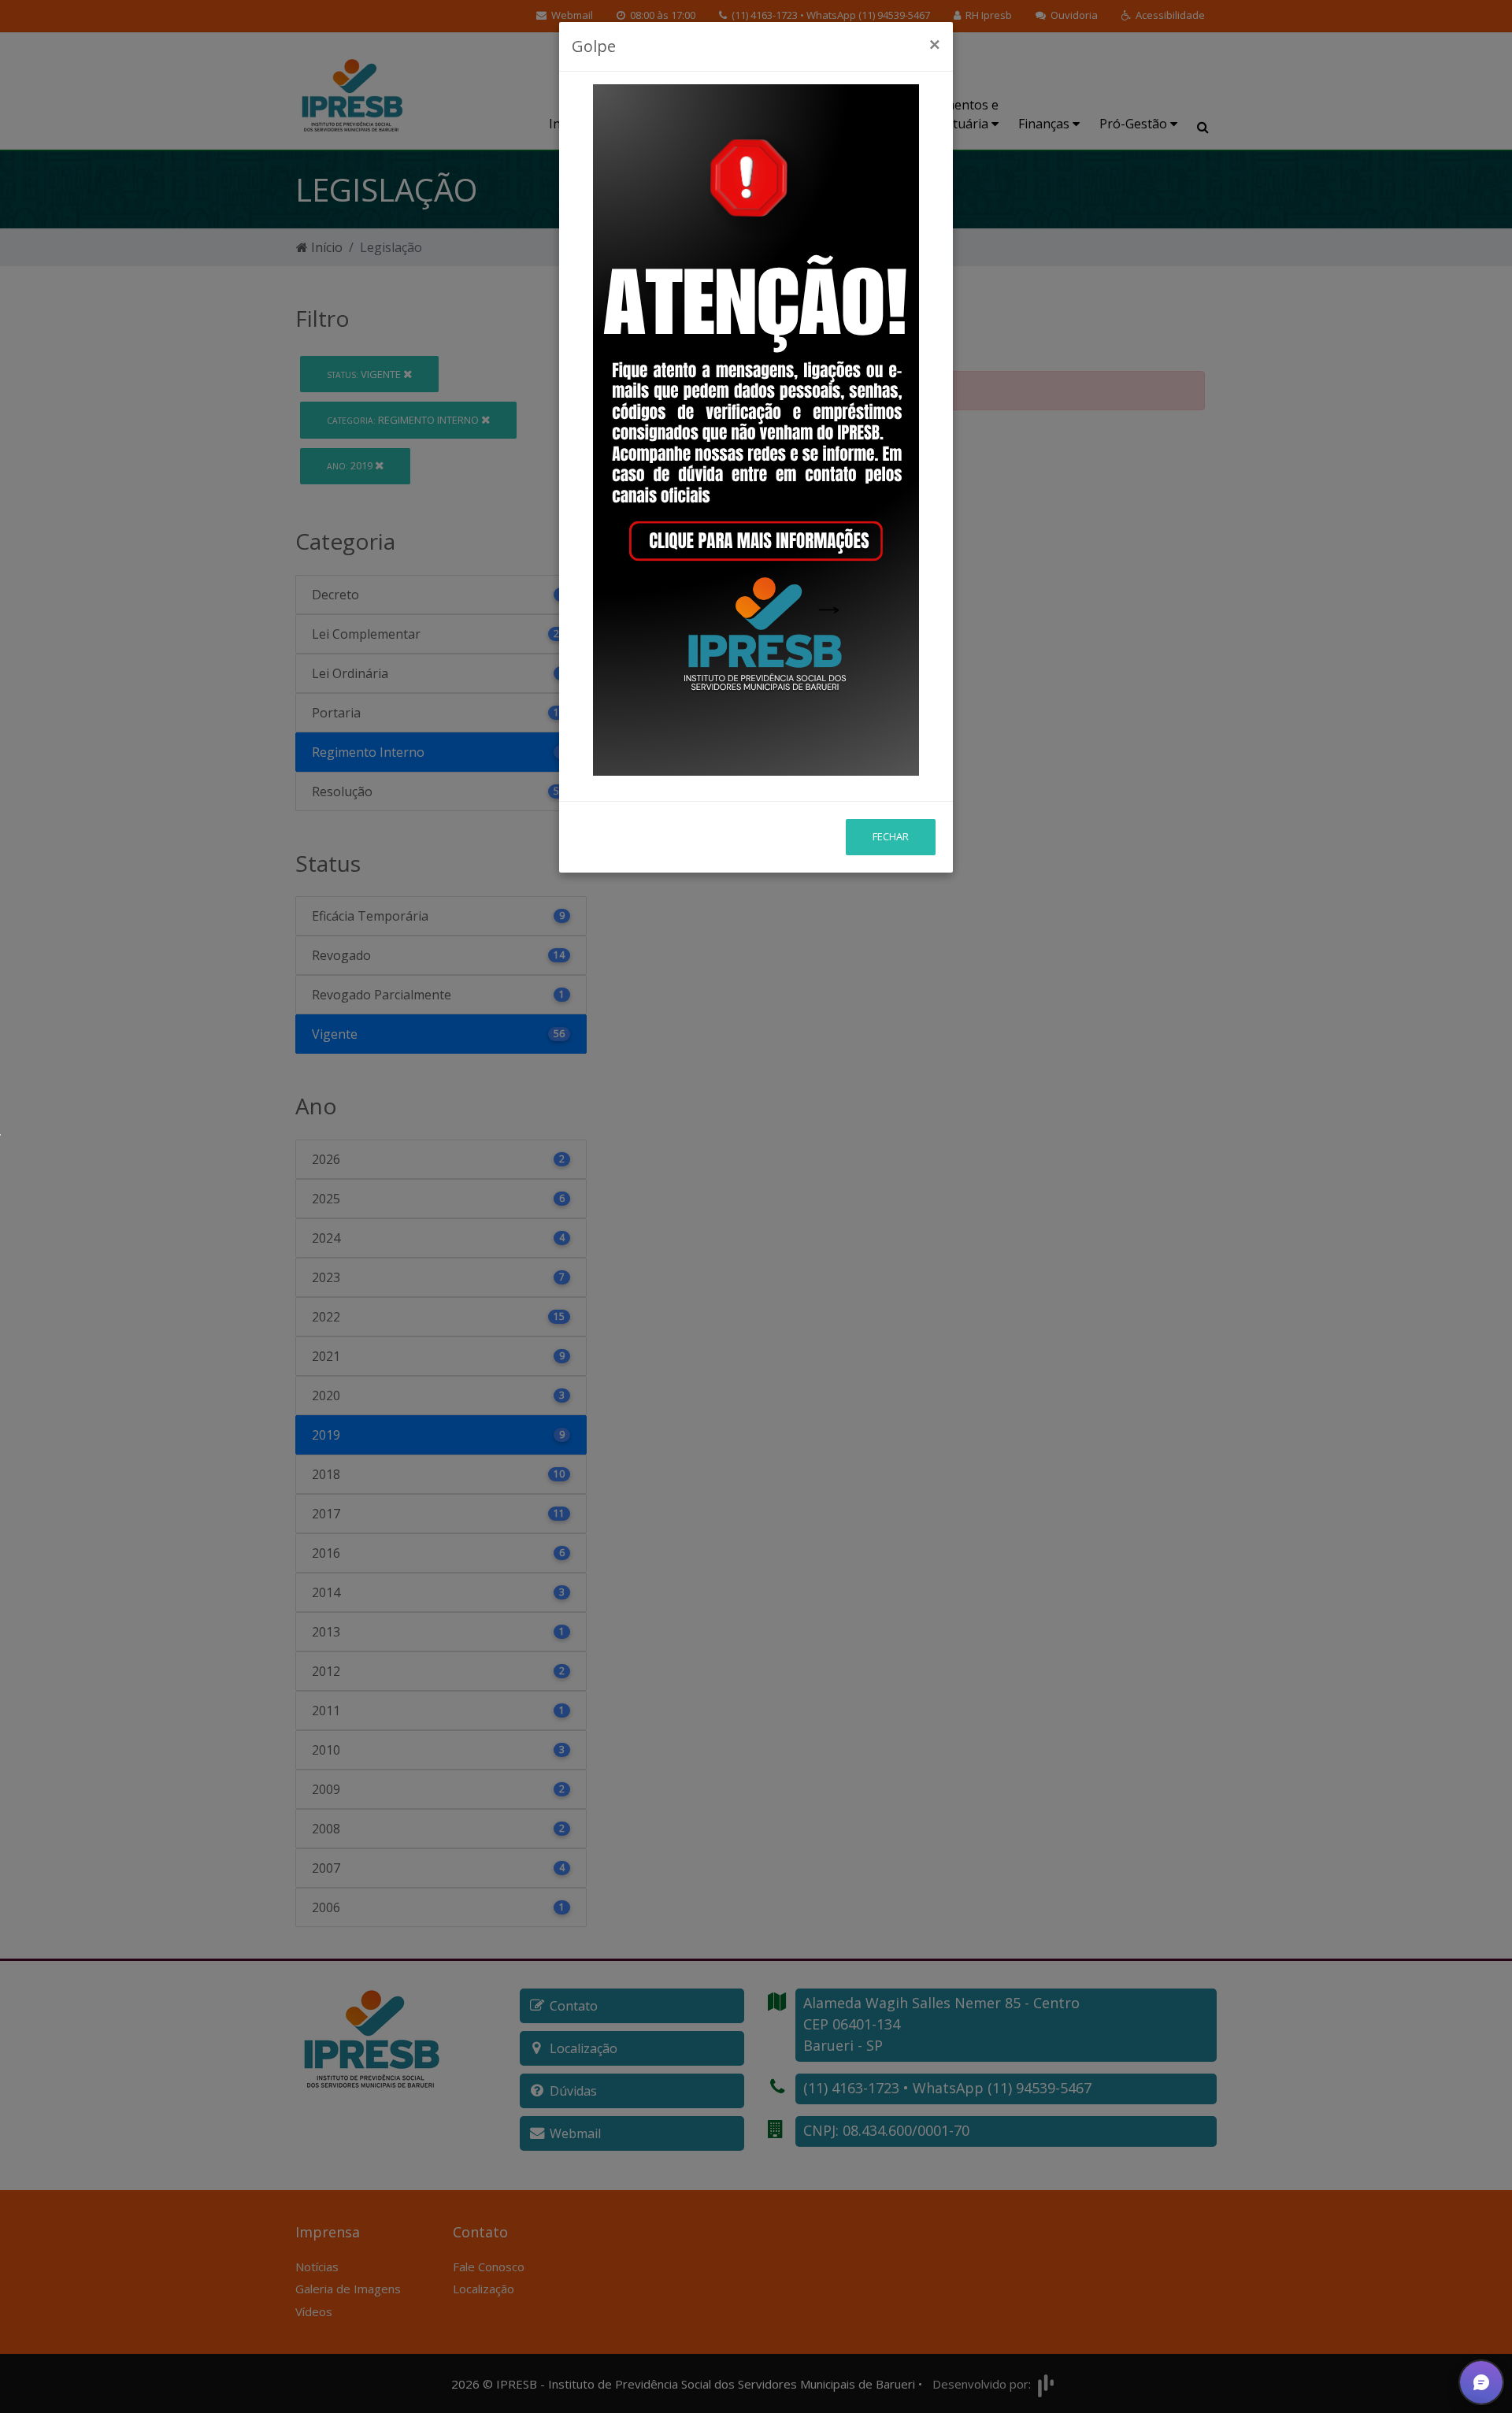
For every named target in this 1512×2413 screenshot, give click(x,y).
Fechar (891, 836)
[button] (1481, 2382)
